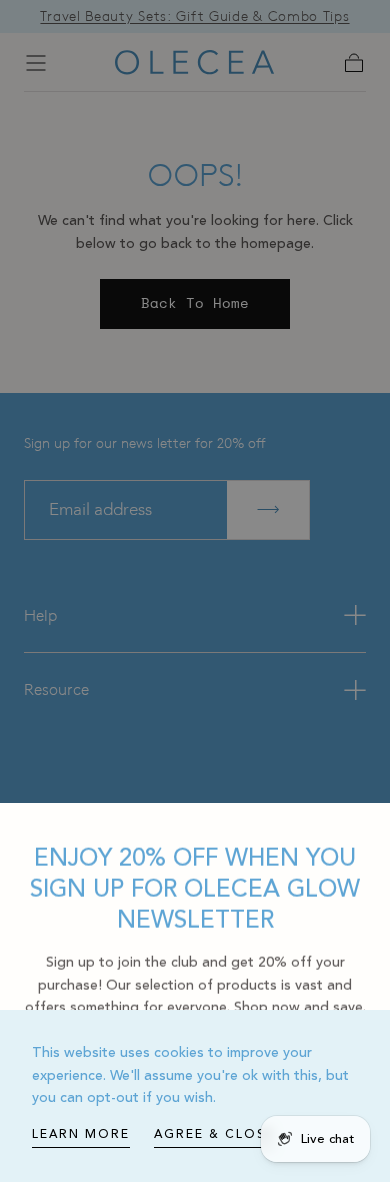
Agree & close (214, 1134)
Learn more (81, 1134)
